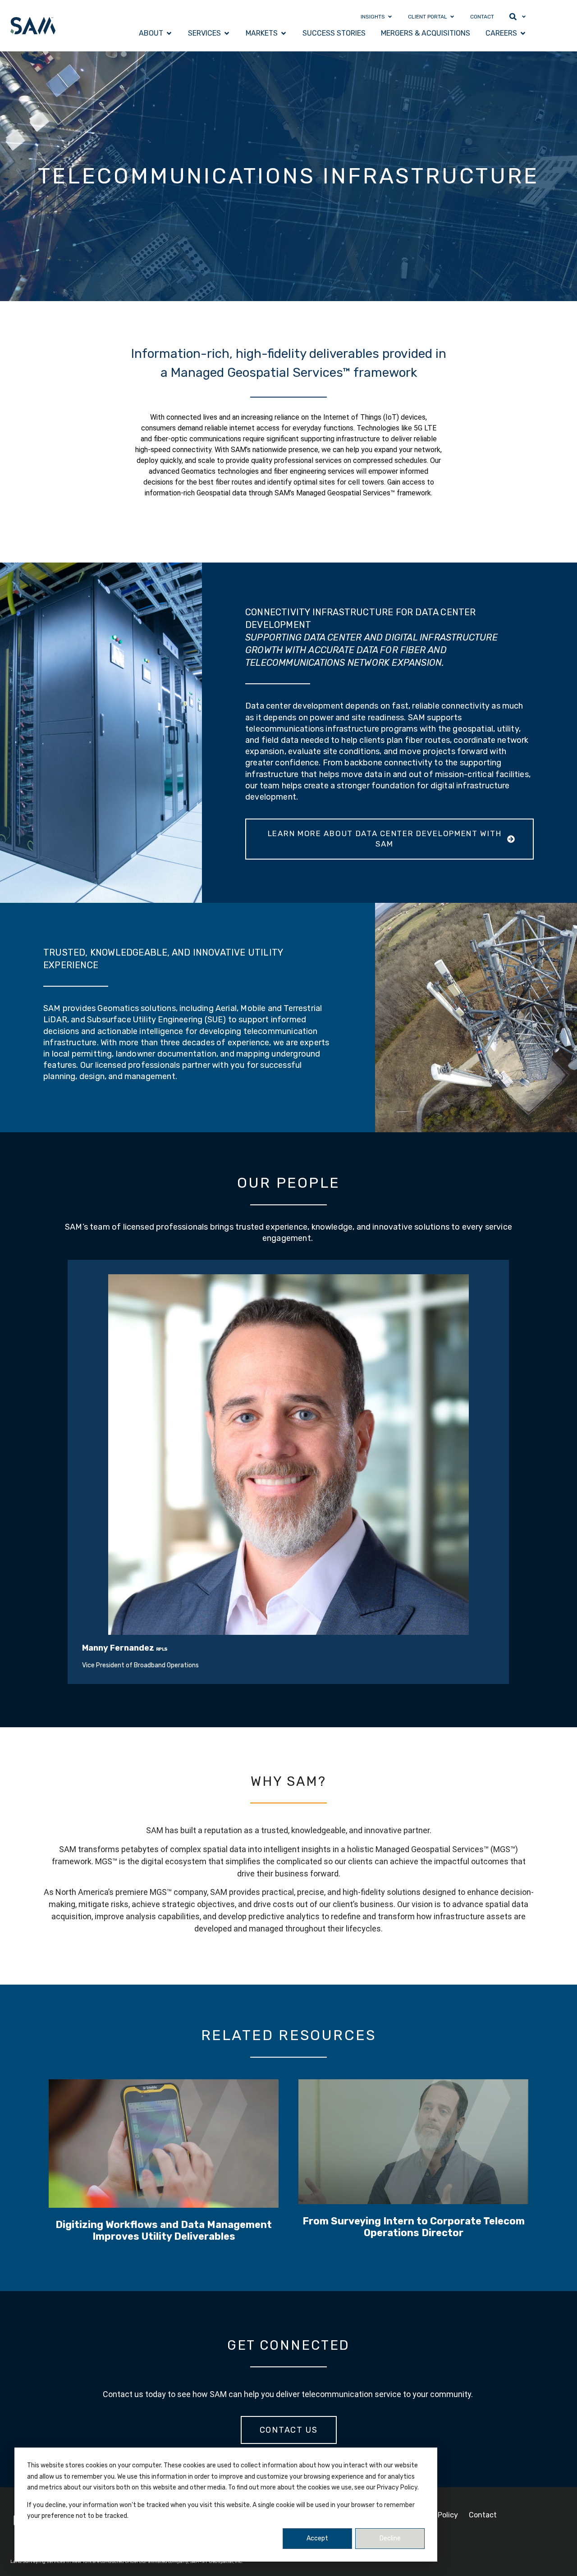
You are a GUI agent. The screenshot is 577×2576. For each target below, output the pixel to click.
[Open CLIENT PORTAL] (452, 17)
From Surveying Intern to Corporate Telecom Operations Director (414, 2226)
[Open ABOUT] (169, 33)
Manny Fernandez (118, 1648)
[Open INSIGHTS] (390, 17)
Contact (483, 2515)
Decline (390, 2538)
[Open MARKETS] (284, 33)
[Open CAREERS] (523, 33)
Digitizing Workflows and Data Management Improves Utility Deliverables (164, 2231)
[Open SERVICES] (227, 33)
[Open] (524, 17)
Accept (317, 2538)
